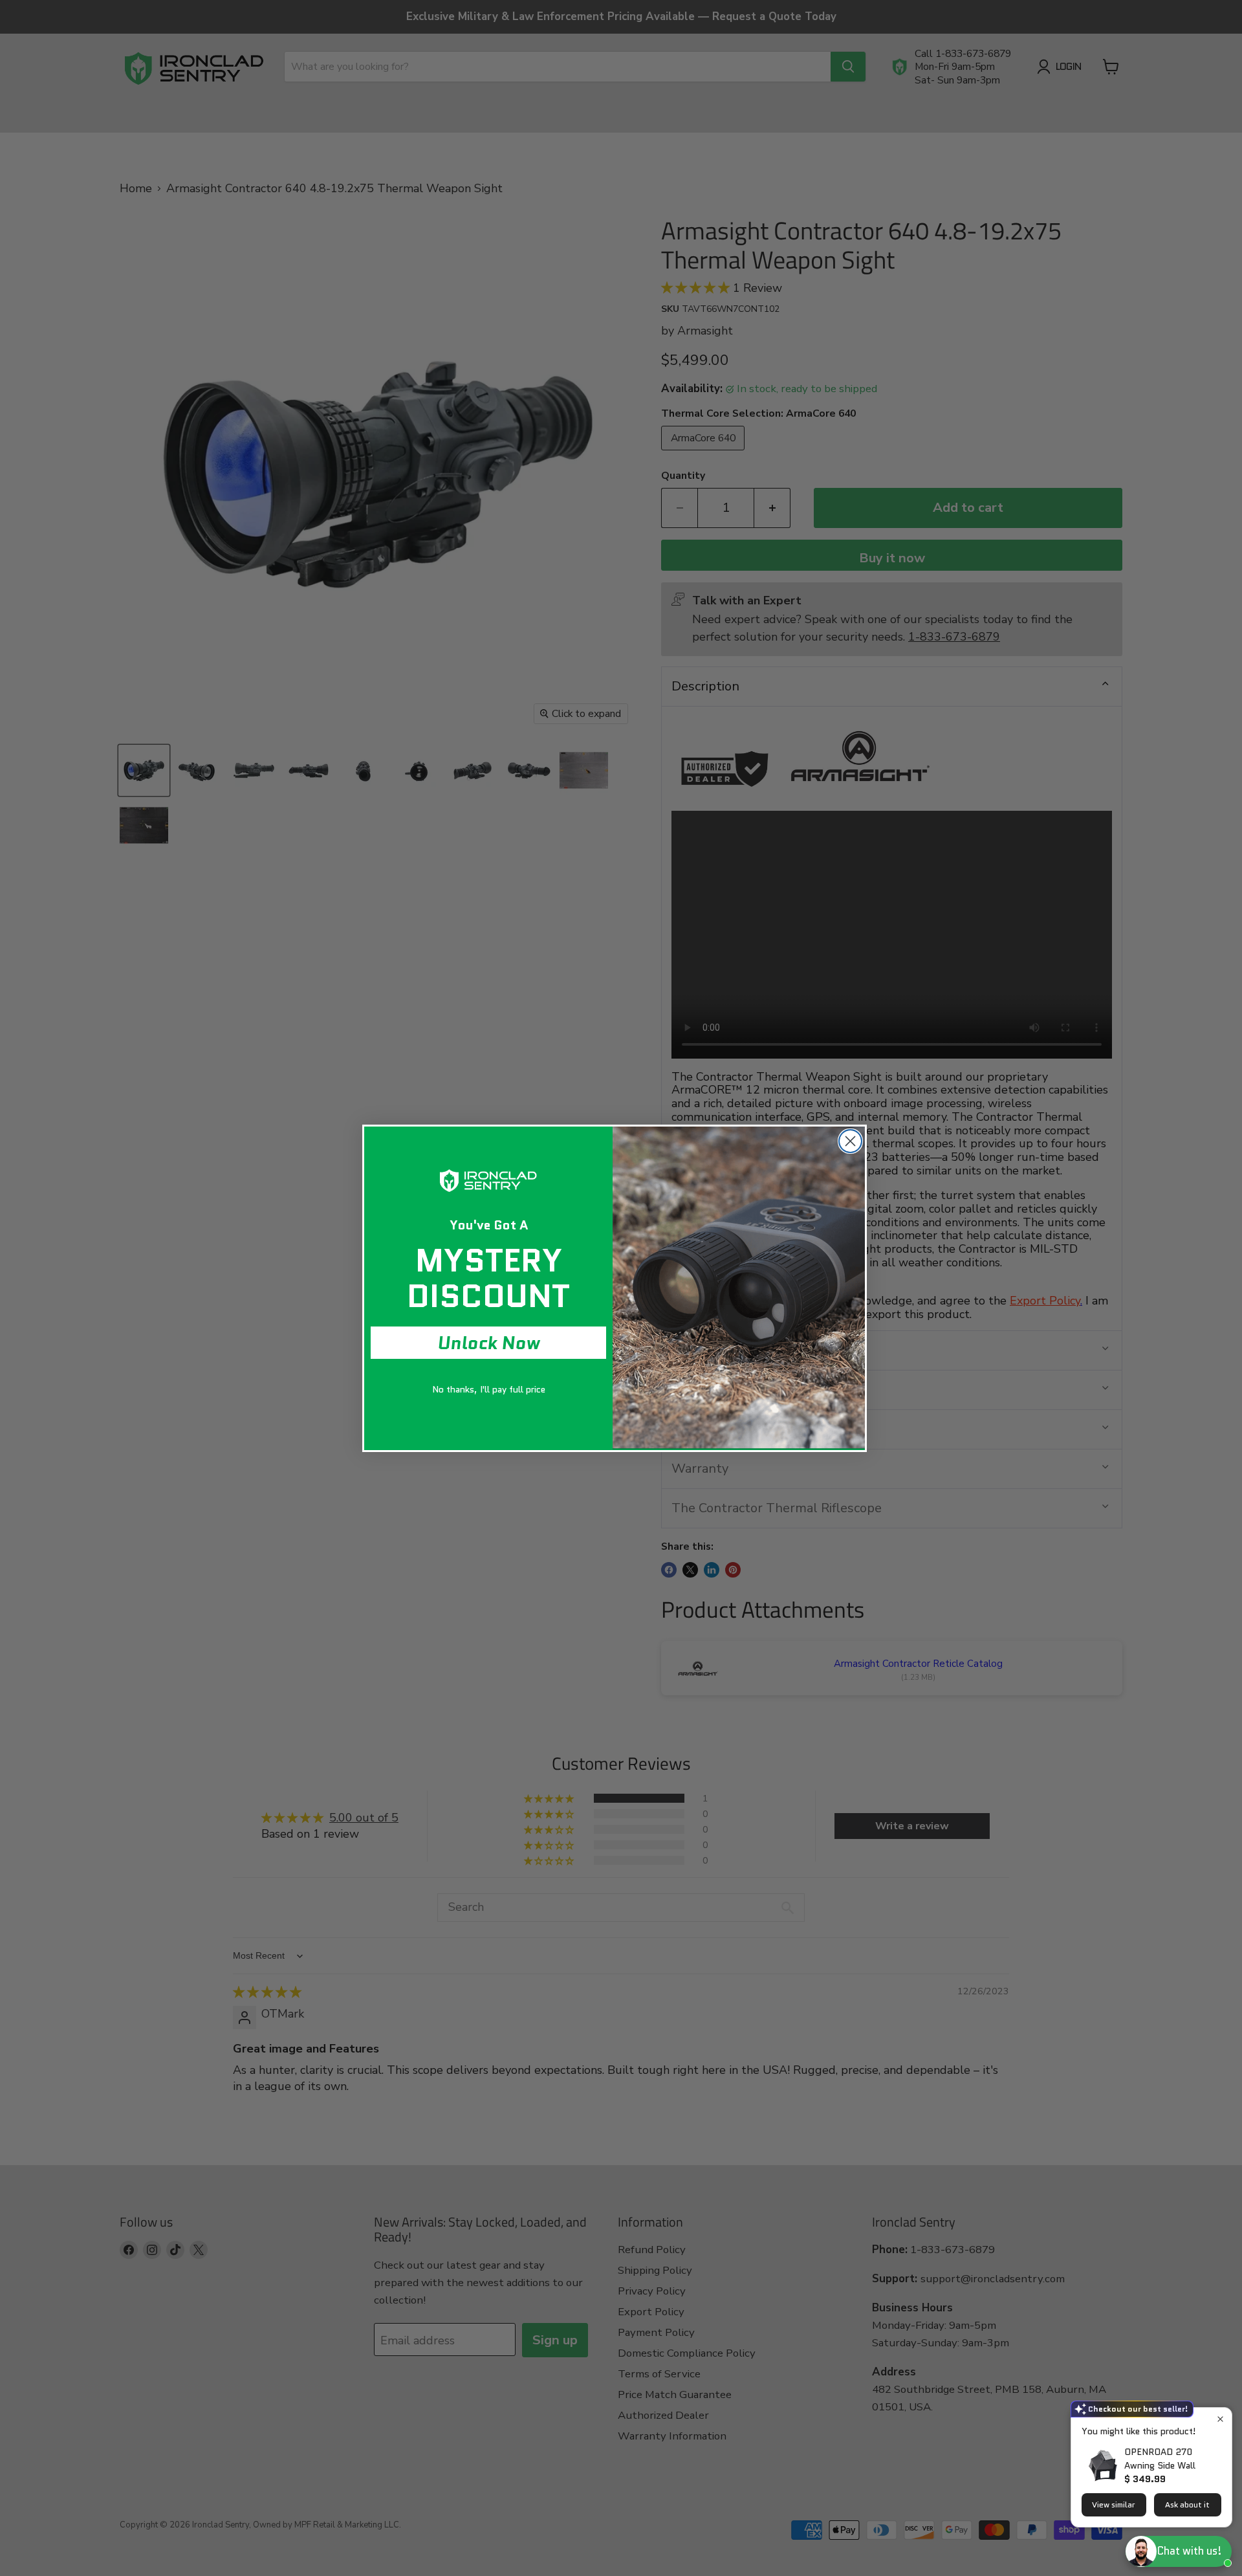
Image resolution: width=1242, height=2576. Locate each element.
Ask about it (1187, 2504)
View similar (1114, 2504)
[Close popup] (1220, 2419)
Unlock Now (489, 1343)
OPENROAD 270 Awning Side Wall (1160, 2459)
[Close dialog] (850, 1141)
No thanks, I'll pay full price (489, 1389)
